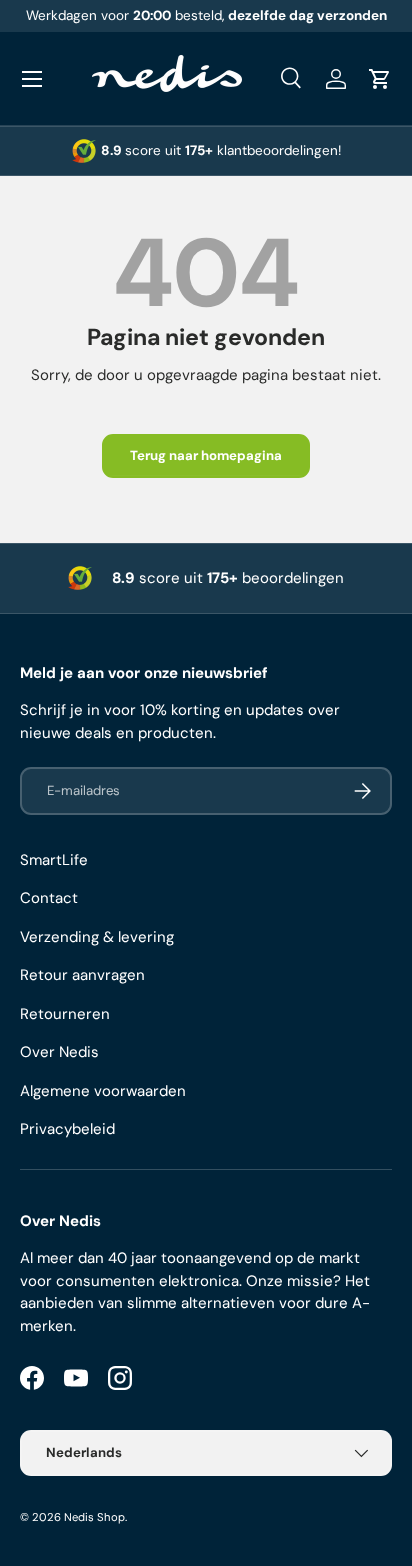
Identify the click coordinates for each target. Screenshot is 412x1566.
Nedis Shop (94, 1517)
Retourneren (65, 1014)
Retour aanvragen (82, 975)
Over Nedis (59, 1052)
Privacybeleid (67, 1129)
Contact (49, 898)
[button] (380, 79)
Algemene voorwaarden (103, 1091)
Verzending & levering (97, 937)
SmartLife (54, 860)
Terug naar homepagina (206, 455)
